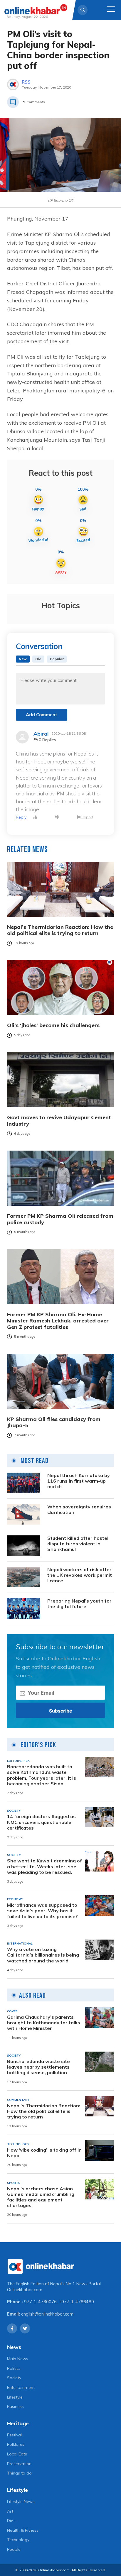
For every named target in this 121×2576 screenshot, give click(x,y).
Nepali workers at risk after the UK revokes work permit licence (80, 1575)
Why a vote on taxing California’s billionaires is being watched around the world (43, 1955)
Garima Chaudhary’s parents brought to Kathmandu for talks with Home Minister (44, 2023)
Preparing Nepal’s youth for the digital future (79, 1604)
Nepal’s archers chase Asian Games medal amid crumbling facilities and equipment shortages (41, 2197)
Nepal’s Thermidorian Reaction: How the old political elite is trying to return (60, 930)
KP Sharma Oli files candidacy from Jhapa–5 (54, 1422)
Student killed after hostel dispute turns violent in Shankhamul (78, 1544)
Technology (18, 2540)
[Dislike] (57, 817)
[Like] (35, 817)
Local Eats (17, 2454)
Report (87, 817)
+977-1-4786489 (76, 2302)
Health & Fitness (23, 2530)
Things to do (19, 2473)
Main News (18, 2359)
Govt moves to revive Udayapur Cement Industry (59, 1121)
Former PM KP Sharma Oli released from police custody (60, 1219)
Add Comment (42, 715)
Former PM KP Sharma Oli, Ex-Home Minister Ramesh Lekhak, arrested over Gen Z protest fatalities (58, 1321)
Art (10, 2511)
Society (14, 2378)
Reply (21, 817)
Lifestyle (15, 2397)
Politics (14, 2368)
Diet (11, 2521)
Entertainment (21, 2387)
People (14, 2549)
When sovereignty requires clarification (79, 1510)
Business (15, 2406)
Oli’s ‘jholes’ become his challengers (53, 1025)
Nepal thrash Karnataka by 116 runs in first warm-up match (79, 1481)
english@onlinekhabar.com (47, 2314)
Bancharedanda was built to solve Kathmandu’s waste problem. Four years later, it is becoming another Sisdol (42, 1775)
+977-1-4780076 (39, 2302)
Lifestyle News (21, 2502)
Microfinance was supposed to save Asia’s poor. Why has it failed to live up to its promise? (42, 1911)
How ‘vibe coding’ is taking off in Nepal (44, 2153)
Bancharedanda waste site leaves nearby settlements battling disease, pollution (38, 2067)
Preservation (19, 2464)
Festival (14, 2435)
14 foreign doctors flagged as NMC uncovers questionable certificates (41, 1822)
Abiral (41, 734)
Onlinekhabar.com (25, 2290)
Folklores (16, 2444)
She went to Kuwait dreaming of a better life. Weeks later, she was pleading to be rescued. (44, 1866)
